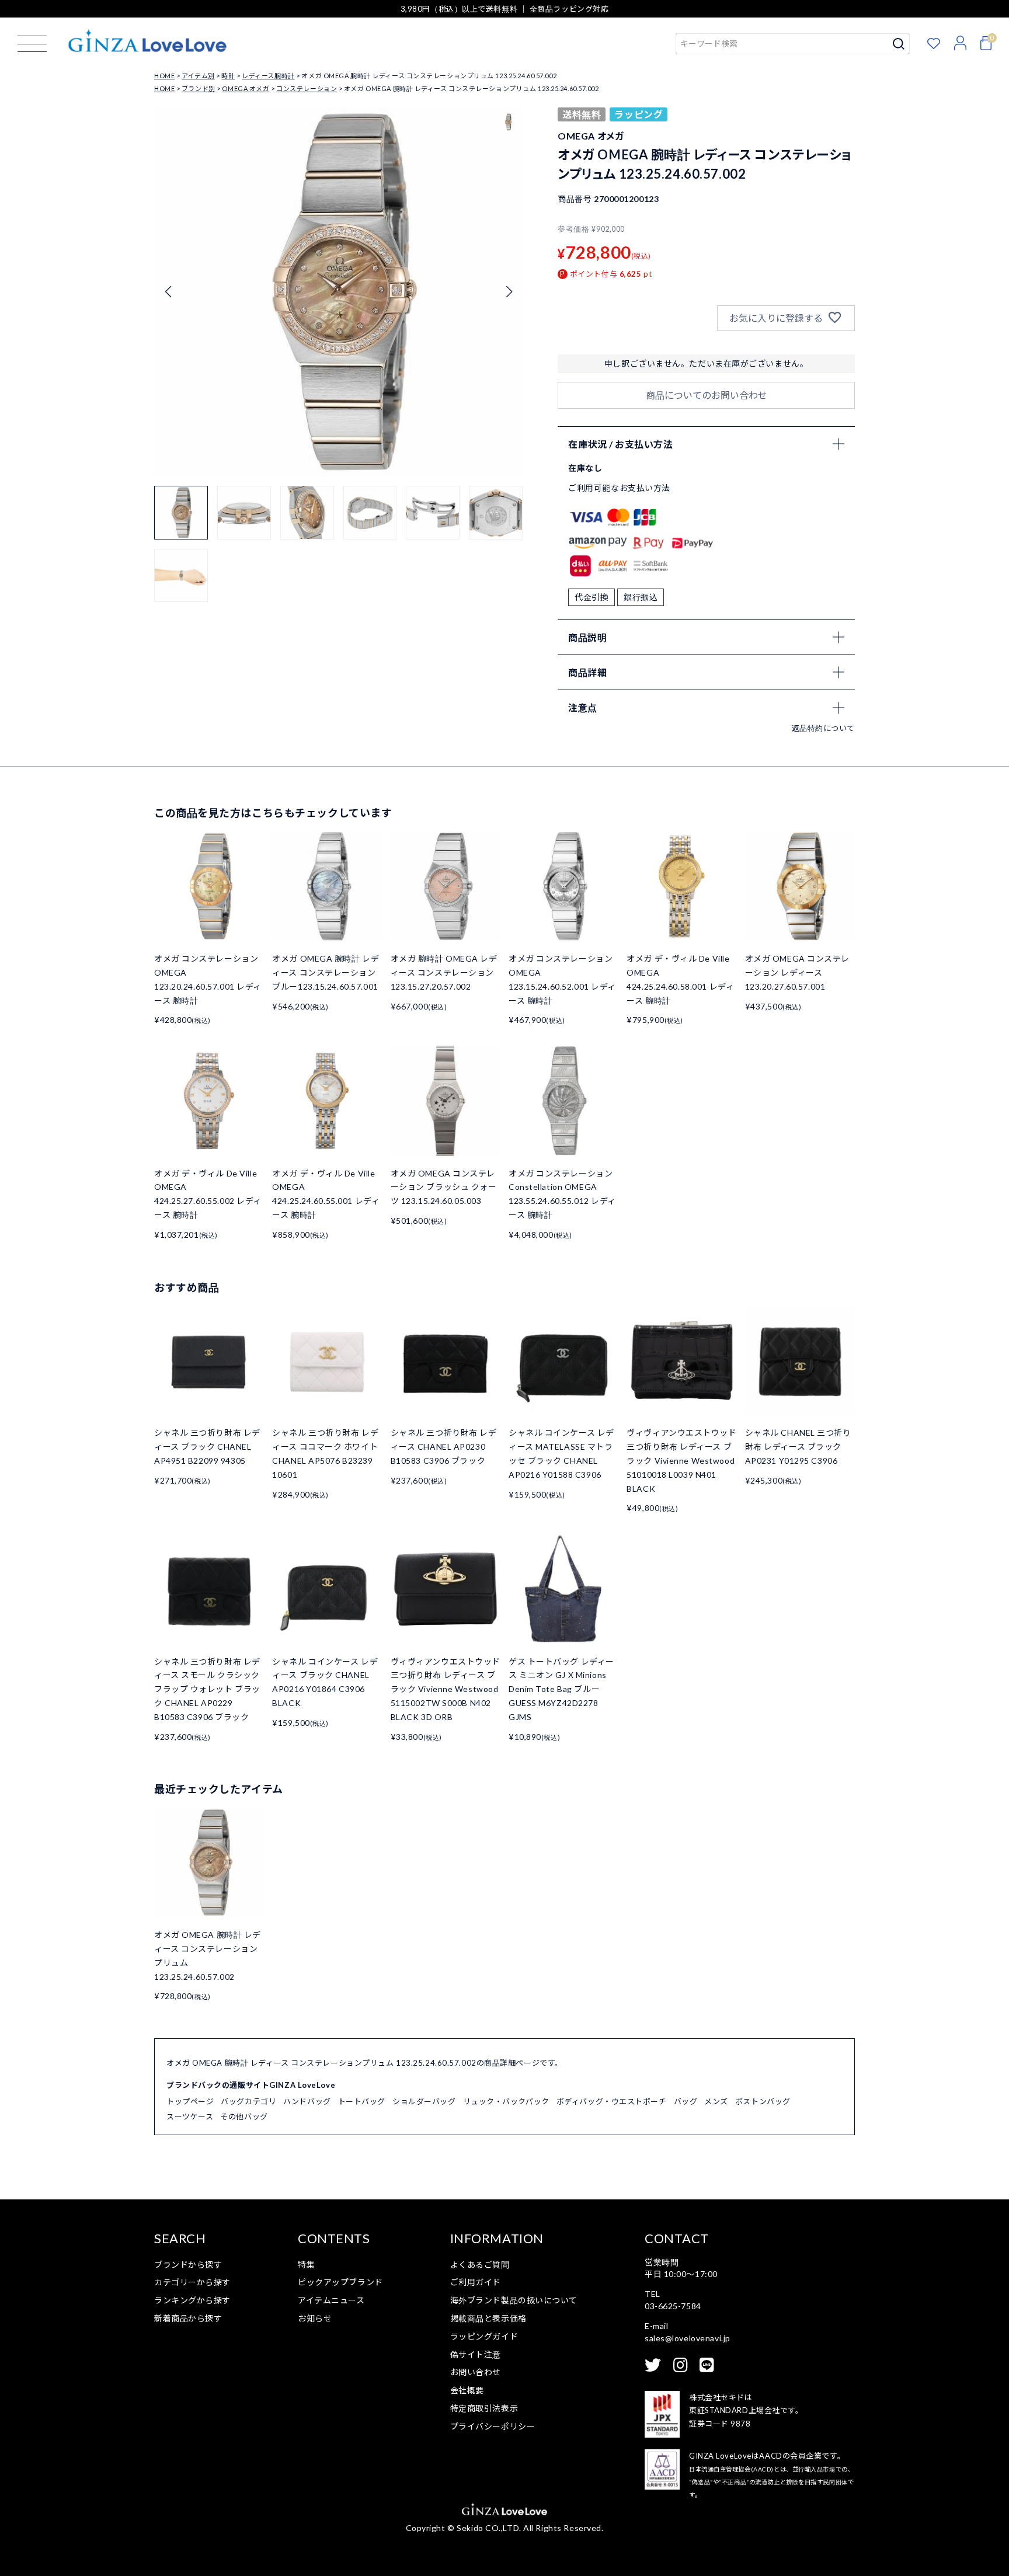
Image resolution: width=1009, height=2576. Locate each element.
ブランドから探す (188, 2265)
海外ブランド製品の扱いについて (514, 2300)
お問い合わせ (476, 2372)
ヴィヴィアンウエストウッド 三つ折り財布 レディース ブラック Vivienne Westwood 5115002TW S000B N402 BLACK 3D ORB (446, 1689)
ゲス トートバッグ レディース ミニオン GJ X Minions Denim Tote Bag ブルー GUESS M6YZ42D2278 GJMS (561, 1689)
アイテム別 (198, 76)
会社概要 (467, 2390)
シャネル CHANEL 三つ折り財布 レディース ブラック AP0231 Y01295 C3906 (798, 1447)
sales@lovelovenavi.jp (688, 2338)
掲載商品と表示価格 (488, 2318)
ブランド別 (199, 88)
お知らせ (315, 2318)
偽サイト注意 (476, 2354)
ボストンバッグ (763, 2101)
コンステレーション (307, 88)
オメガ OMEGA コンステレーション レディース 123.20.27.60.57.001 (797, 972)
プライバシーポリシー (493, 2426)
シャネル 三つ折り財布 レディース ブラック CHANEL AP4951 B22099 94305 (207, 1447)
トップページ (190, 2101)
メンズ (716, 2101)
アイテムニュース (331, 2300)
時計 (228, 76)
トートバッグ (362, 2101)
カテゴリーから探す (192, 2282)
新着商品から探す (188, 2318)
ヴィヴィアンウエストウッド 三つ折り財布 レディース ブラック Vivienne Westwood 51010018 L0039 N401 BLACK (681, 1460)
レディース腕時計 (268, 76)
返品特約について (823, 728)
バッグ (686, 2101)
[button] (509, 292)
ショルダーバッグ (424, 2101)
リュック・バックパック (506, 2101)
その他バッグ (244, 2117)
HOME (164, 76)
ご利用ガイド (476, 2282)
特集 (306, 2265)
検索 (899, 44)
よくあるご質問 (480, 2265)
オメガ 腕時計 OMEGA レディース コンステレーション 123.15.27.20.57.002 (444, 972)
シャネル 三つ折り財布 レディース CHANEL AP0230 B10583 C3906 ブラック (444, 1447)
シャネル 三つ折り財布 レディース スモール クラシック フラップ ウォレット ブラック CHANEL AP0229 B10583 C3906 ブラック (207, 1689)
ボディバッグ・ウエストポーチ (612, 2101)
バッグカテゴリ (248, 2101)
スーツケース (190, 2117)
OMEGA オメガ (246, 88)
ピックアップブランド (340, 2282)
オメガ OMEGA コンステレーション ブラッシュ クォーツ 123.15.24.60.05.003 (444, 1187)
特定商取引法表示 (484, 2408)
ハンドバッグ (307, 2101)
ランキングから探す (192, 2300)
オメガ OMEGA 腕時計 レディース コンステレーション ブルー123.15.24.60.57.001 (326, 972)
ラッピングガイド (484, 2336)
